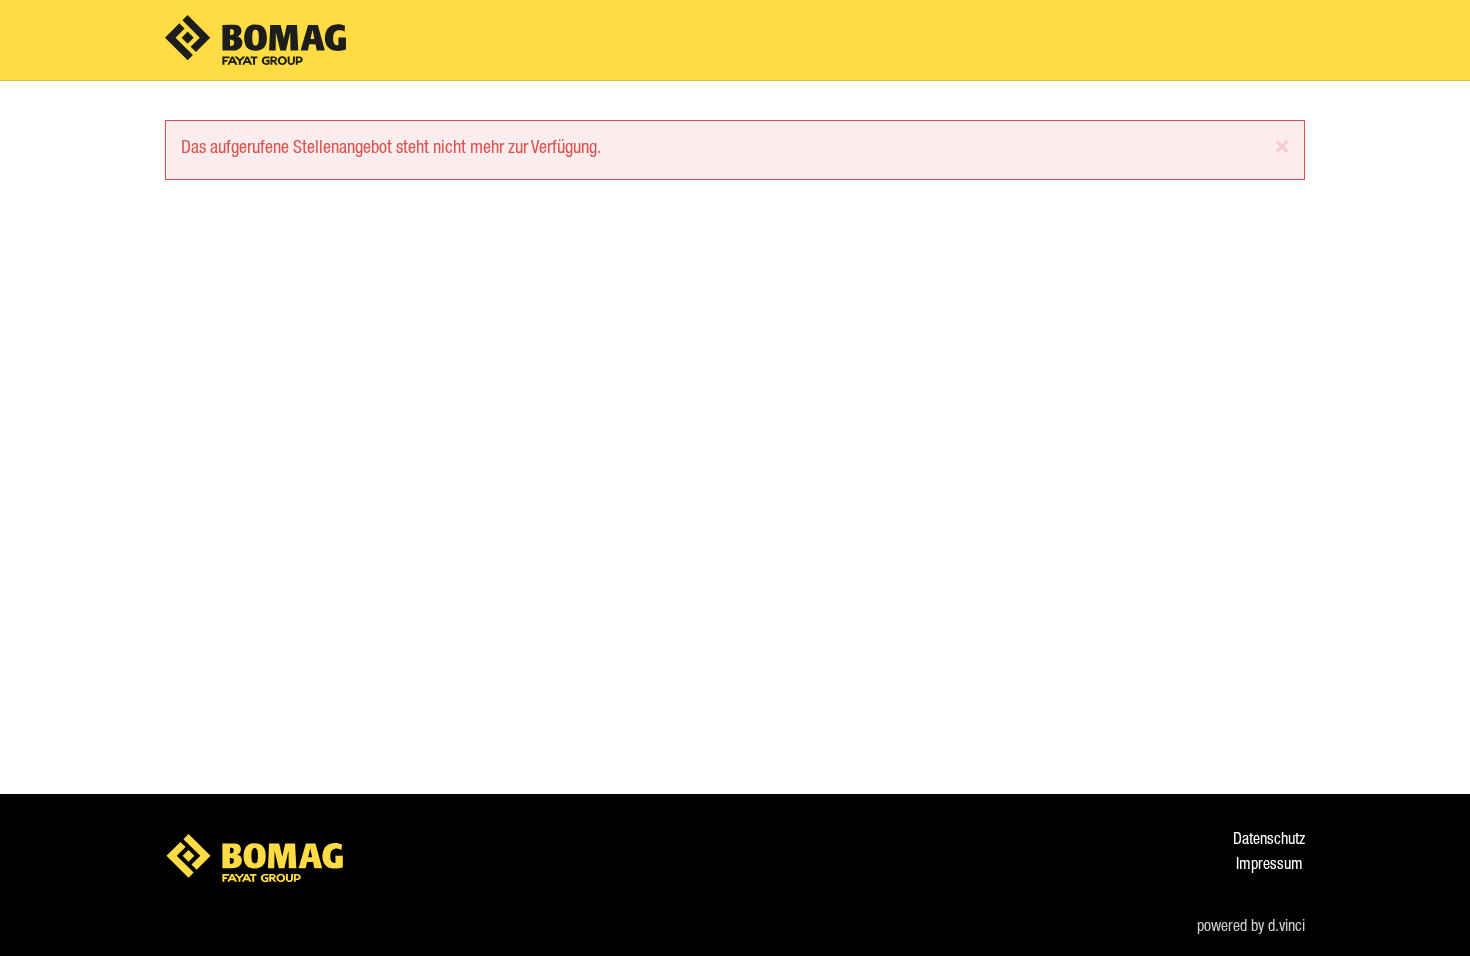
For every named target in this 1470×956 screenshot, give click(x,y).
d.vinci (1286, 928)
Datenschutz (1269, 841)
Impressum (1269, 866)
